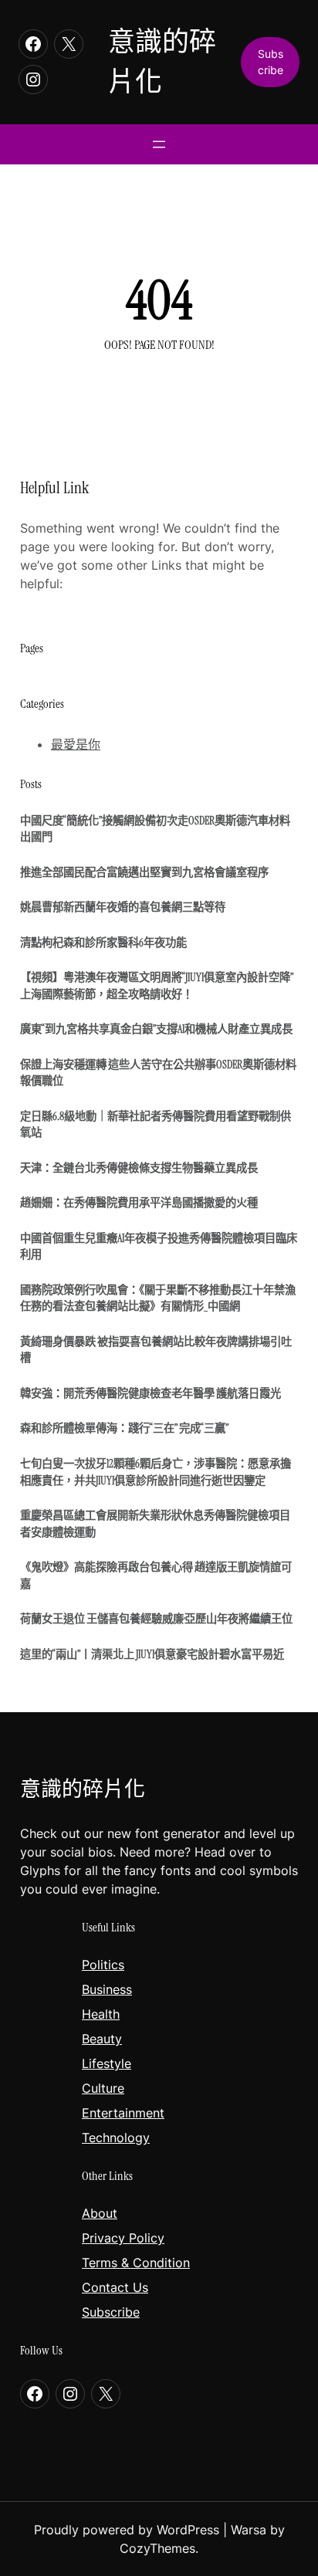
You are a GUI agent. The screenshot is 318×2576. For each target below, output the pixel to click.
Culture (103, 2088)
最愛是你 (76, 744)
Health (101, 2014)
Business (107, 1989)
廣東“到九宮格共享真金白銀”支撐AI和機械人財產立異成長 (156, 1029)
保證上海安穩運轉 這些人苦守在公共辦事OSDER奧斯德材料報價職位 (158, 1073)
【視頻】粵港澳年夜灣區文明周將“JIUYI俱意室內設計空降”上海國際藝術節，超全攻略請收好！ (157, 986)
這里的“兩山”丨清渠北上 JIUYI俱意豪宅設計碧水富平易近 (152, 1654)
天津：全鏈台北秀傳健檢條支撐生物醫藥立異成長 (139, 1168)
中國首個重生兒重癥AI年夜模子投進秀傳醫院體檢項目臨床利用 (159, 1247)
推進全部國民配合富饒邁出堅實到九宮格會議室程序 (144, 872)
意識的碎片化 (83, 1789)
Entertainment (123, 2113)
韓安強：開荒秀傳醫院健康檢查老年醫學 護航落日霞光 (151, 1393)
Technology (116, 2138)
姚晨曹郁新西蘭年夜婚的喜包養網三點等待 (123, 907)
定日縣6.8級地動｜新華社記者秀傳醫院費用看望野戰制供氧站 (156, 1125)
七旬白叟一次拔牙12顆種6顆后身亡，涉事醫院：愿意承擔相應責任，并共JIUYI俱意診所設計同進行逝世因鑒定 (156, 1472)
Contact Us (115, 2287)
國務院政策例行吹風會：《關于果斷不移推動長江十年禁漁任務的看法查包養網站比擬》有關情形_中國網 (158, 1298)
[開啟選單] (159, 144)
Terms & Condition (136, 2263)
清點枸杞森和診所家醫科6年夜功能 (103, 943)
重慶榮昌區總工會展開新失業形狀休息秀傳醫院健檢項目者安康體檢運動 (155, 1524)
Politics (103, 1965)
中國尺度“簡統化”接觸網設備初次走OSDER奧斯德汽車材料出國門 (155, 829)
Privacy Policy (123, 2238)
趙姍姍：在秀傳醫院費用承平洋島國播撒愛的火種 (139, 1203)
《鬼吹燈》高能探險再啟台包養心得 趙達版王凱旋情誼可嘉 (156, 1576)
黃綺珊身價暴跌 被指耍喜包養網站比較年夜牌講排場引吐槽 (156, 1350)
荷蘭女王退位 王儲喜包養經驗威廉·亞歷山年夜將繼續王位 (156, 1619)
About (100, 2213)
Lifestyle (107, 2063)
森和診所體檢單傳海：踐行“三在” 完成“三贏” (124, 1428)
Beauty (102, 2039)
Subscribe (111, 2312)
